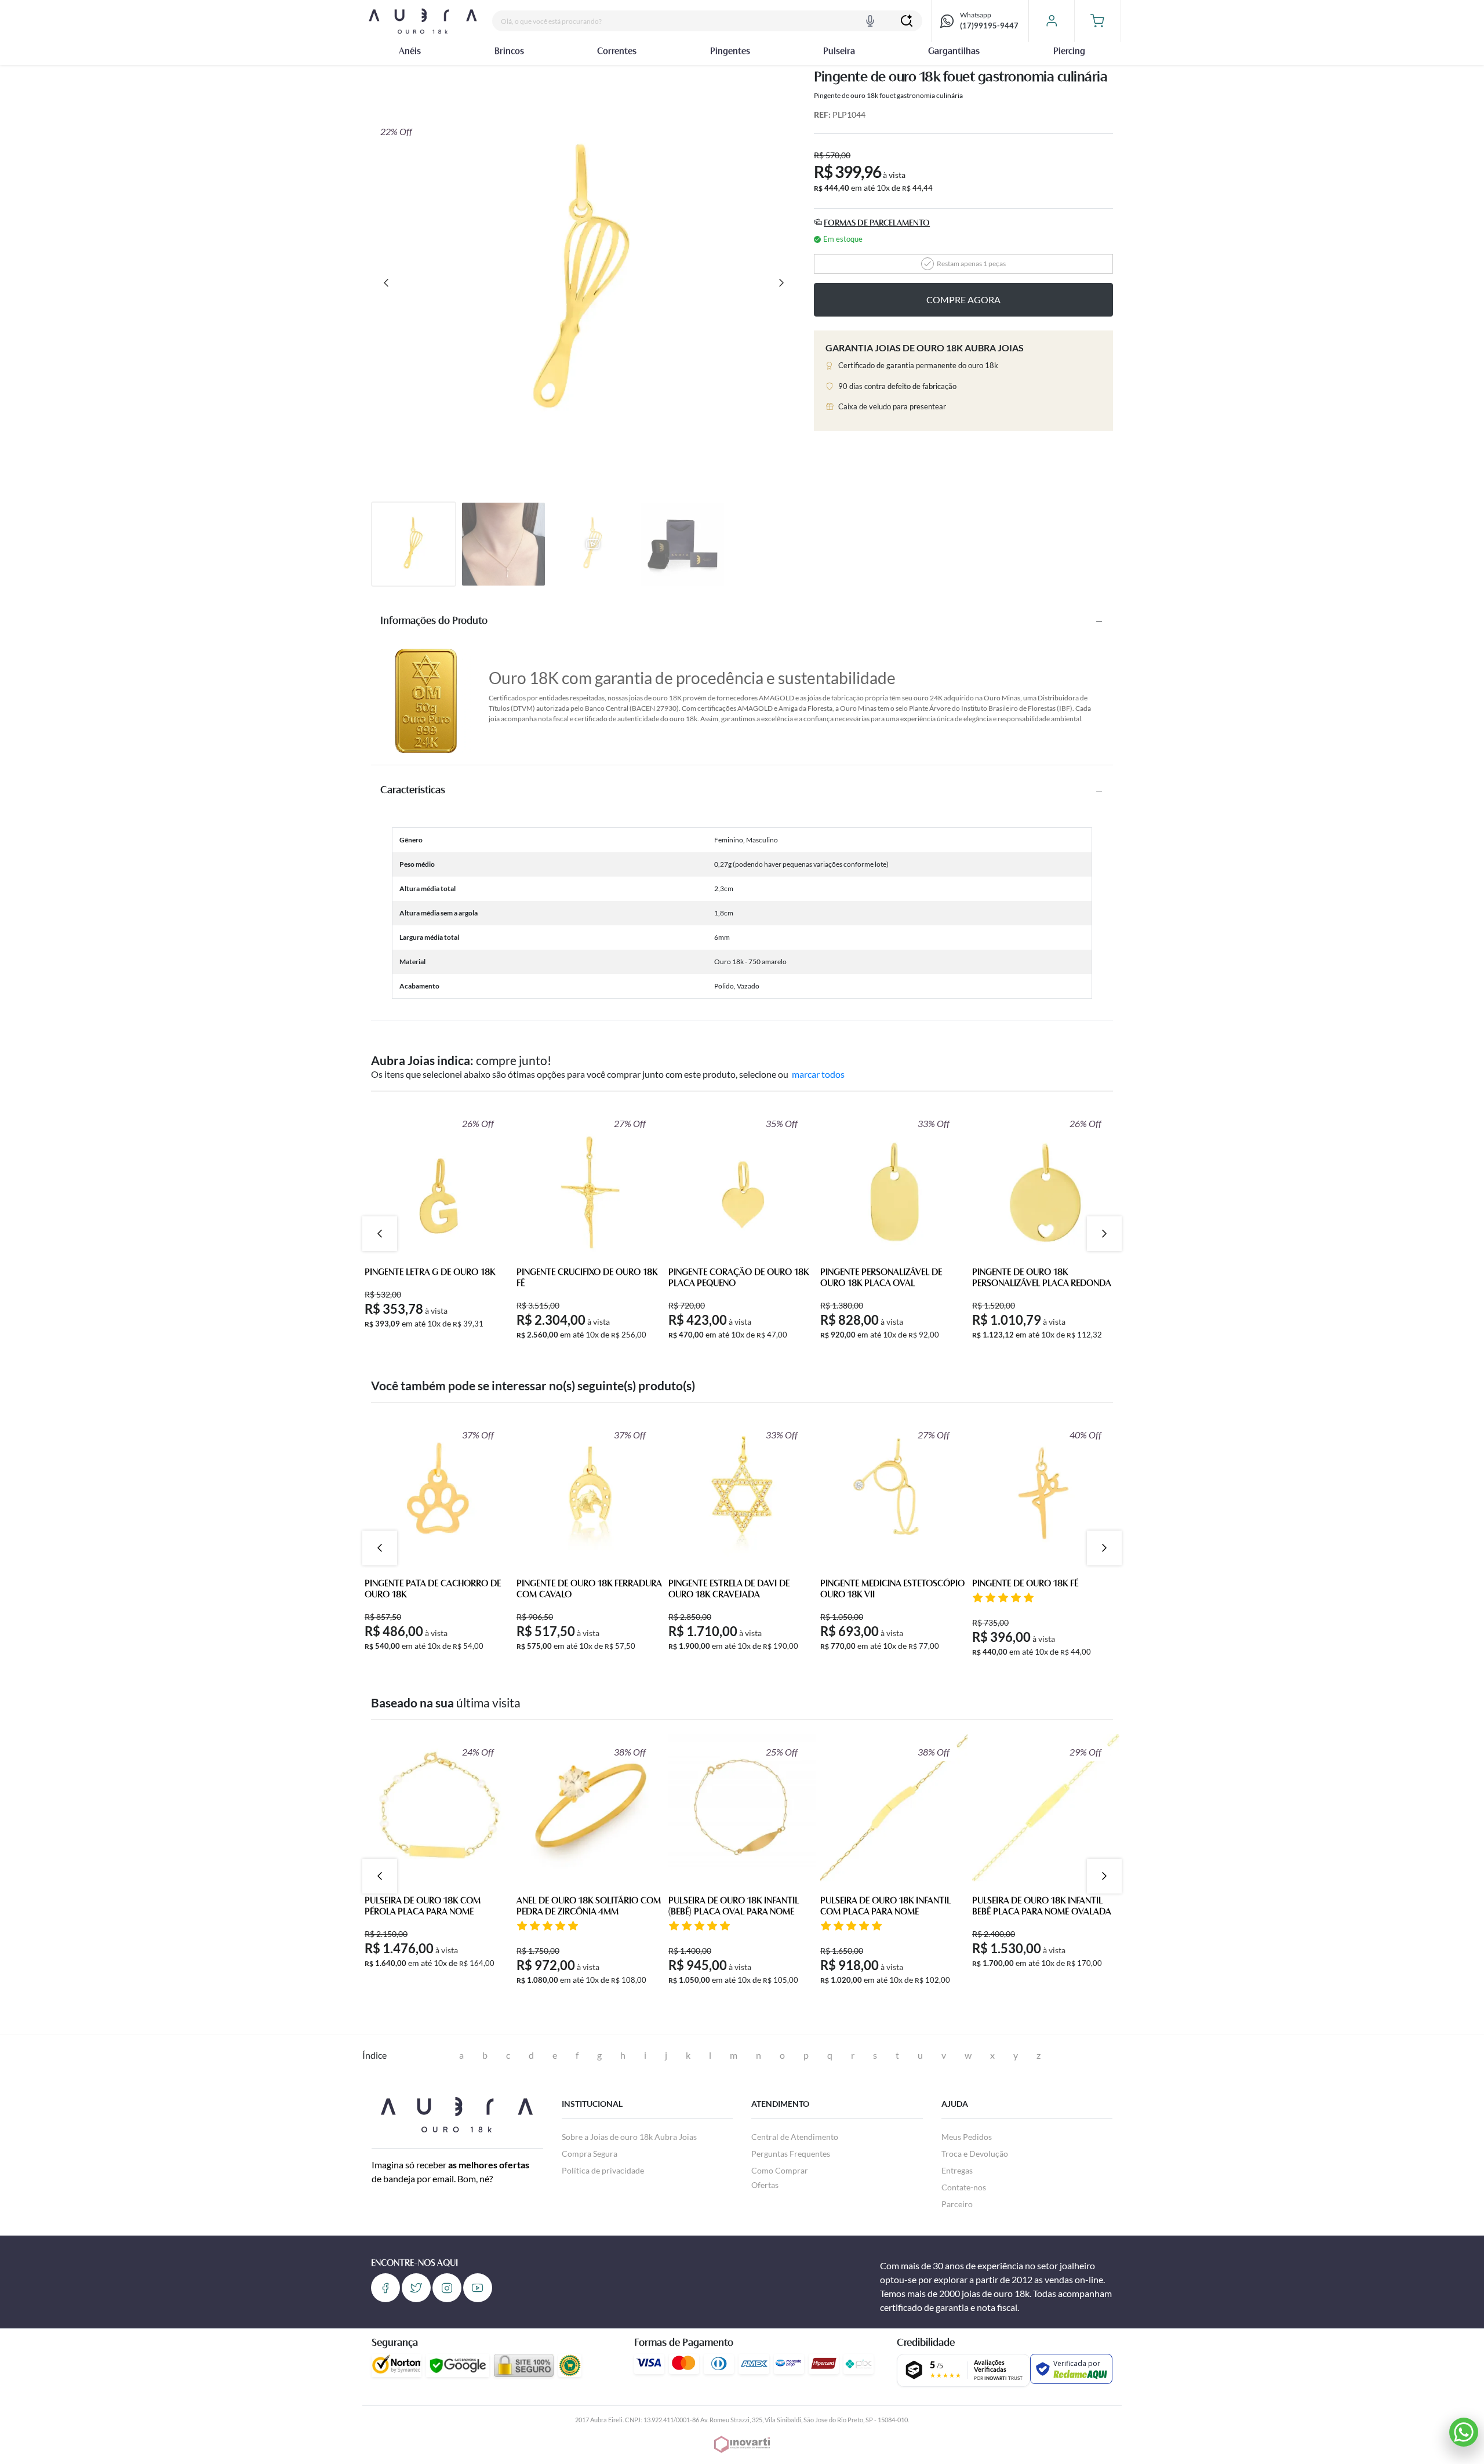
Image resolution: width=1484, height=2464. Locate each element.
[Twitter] (416, 2288)
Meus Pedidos (967, 2137)
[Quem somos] (457, 2113)
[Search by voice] (870, 21)
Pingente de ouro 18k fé (1025, 1584)
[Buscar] (907, 21)
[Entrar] (1051, 21)
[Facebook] (385, 2288)
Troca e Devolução (975, 2154)
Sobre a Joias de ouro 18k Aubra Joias (629, 2137)
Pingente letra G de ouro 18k (430, 1273)
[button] (1098, 21)
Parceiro (957, 2204)
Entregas (957, 2170)
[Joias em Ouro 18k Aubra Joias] (423, 21)
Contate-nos (964, 2187)
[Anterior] (386, 283)
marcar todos (818, 1074)
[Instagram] (447, 2288)
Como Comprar (780, 2170)
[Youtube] (478, 2288)
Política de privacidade (603, 2170)
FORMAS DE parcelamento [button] (877, 223)
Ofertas (765, 2185)
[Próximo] (781, 283)
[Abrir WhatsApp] (1464, 2432)
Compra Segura (590, 2154)
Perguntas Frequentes (791, 2154)
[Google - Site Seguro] (458, 2365)
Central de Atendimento (795, 2137)
